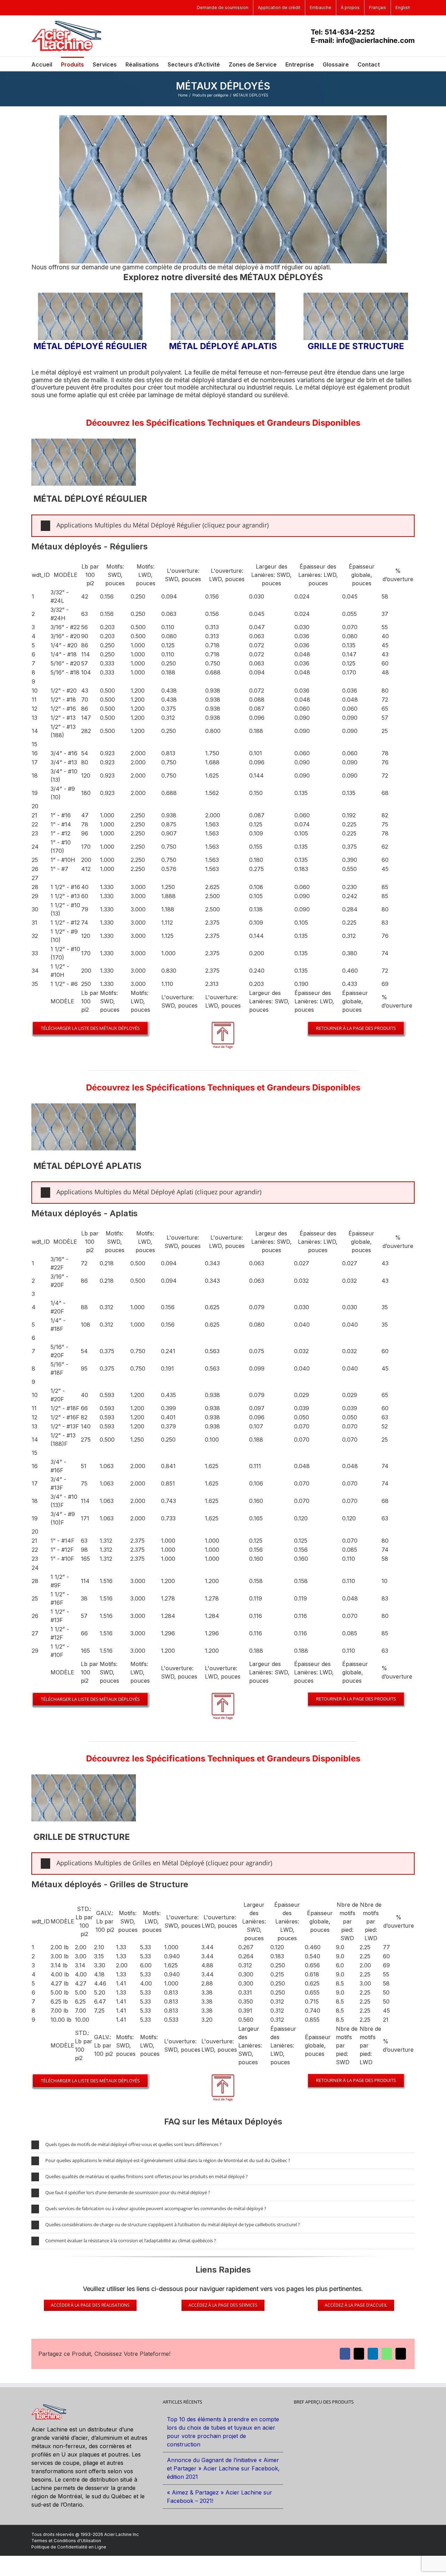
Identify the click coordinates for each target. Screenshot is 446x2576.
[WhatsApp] (387, 2354)
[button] (391, 64)
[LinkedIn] (373, 2354)
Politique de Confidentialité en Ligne (69, 2547)
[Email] (401, 2354)
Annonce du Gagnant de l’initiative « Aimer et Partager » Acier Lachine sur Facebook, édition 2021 (223, 2468)
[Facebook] (345, 2354)
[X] (359, 2354)
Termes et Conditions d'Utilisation (66, 2541)
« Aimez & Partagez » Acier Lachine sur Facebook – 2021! (220, 2497)
